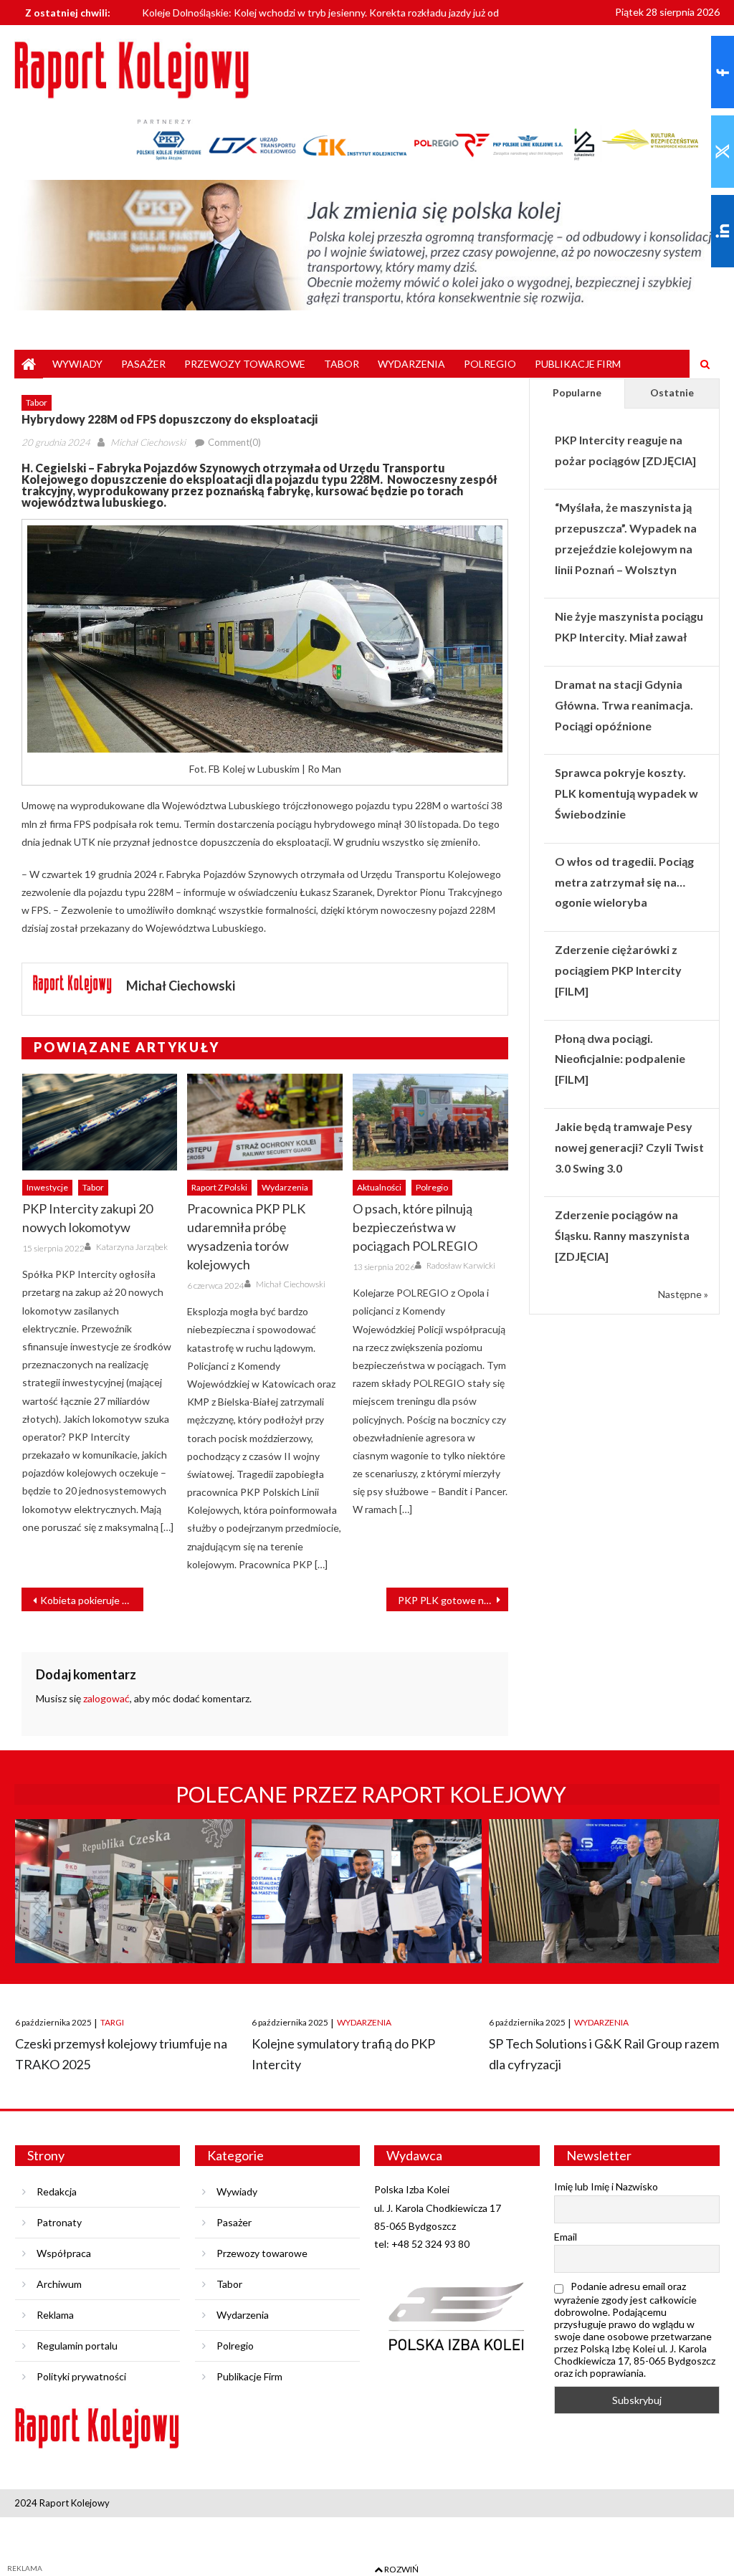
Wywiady (77, 364)
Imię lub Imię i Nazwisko (606, 2186)
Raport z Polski (219, 1187)
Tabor (342, 364)
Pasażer (143, 364)
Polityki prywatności (81, 2376)
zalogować (106, 1698)
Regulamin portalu (77, 2346)
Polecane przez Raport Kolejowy (371, 1794)
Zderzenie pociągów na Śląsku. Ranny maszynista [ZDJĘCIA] (622, 1235)
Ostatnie (672, 392)
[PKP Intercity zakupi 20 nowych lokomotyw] (100, 1122)
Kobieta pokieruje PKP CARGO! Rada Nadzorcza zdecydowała (92, 1600)
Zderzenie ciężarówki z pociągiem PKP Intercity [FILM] (618, 970)
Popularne (577, 392)
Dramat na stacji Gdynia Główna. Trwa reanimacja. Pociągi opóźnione (624, 705)
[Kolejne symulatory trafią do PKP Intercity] (367, 1904)
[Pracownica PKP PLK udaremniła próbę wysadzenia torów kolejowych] (265, 1122)
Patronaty (59, 2222)
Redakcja (57, 2191)
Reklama (55, 2315)
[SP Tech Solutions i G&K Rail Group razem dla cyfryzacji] (604, 1904)
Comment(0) (234, 442)
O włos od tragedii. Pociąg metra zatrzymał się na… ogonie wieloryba (624, 882)
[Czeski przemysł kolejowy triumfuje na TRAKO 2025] (130, 1904)
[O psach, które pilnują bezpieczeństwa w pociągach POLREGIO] (430, 1122)
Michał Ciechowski (148, 442)
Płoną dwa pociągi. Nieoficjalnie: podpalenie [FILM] (620, 1059)
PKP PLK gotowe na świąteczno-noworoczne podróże (453, 1600)
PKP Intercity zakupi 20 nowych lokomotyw (87, 1218)
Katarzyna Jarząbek (132, 1247)
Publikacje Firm (578, 364)
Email (566, 2237)
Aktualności (379, 1187)
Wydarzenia (411, 364)
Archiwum (59, 2284)
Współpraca (64, 2253)
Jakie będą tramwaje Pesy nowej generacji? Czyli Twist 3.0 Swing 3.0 (629, 1147)
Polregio (490, 364)
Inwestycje (47, 1187)
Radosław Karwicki (461, 1265)
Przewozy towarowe (245, 364)
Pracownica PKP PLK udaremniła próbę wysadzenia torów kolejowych (246, 1236)
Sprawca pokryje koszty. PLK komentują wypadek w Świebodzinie (626, 793)
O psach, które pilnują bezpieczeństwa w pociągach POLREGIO (415, 1227)
